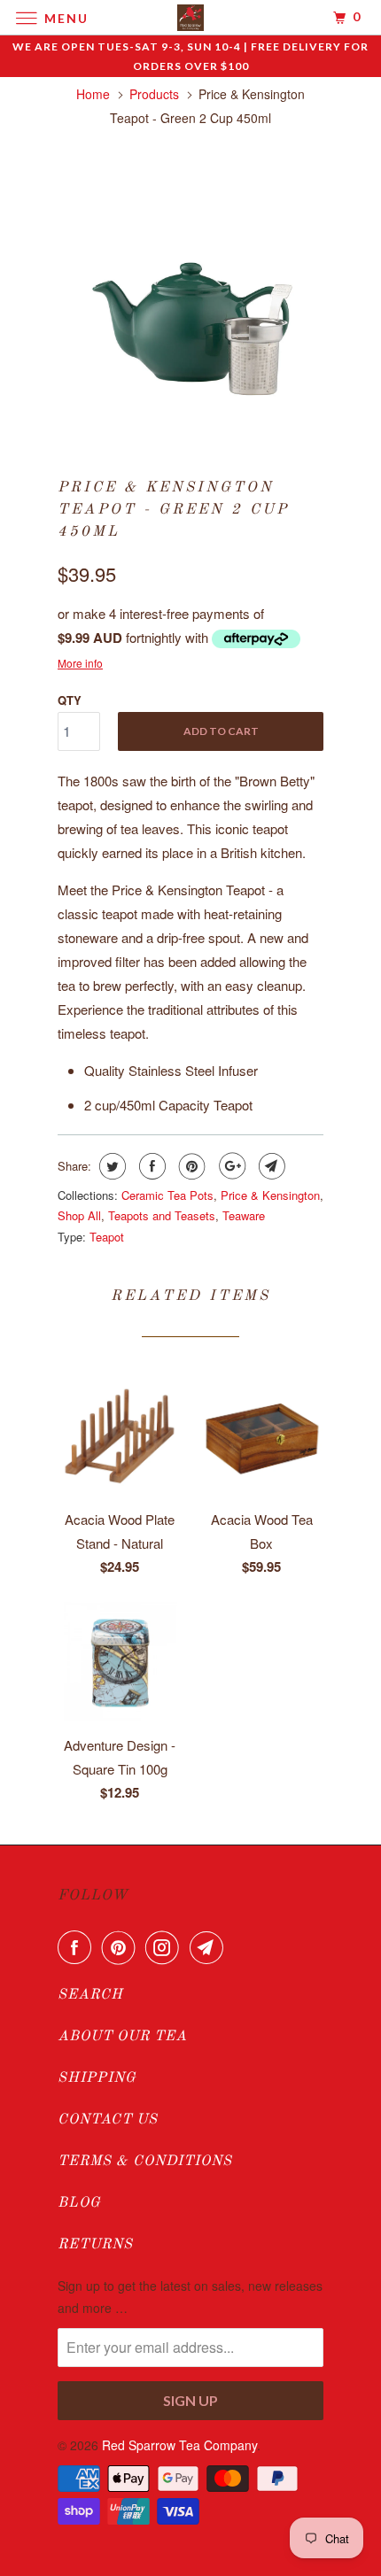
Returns (95, 2245)
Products (154, 94)
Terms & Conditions (145, 2162)
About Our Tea (122, 2037)
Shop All (79, 1215)
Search (90, 1995)
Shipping (97, 2078)
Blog (79, 2203)
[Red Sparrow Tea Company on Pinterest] (122, 1947)
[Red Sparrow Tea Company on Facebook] (78, 1947)
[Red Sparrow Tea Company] (191, 17)
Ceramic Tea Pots (167, 1195)
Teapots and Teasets (162, 1215)
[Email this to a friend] (270, 1166)
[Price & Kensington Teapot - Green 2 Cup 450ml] (190, 294)
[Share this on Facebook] (150, 1166)
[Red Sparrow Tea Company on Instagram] (166, 1947)
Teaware (244, 1215)
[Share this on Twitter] (110, 1166)
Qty (70, 700)
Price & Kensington (270, 1195)
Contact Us (108, 2120)
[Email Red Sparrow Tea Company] (210, 1947)
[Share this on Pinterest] (190, 1166)
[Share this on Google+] (230, 1166)
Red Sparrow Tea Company (179, 2445)
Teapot (107, 1237)
